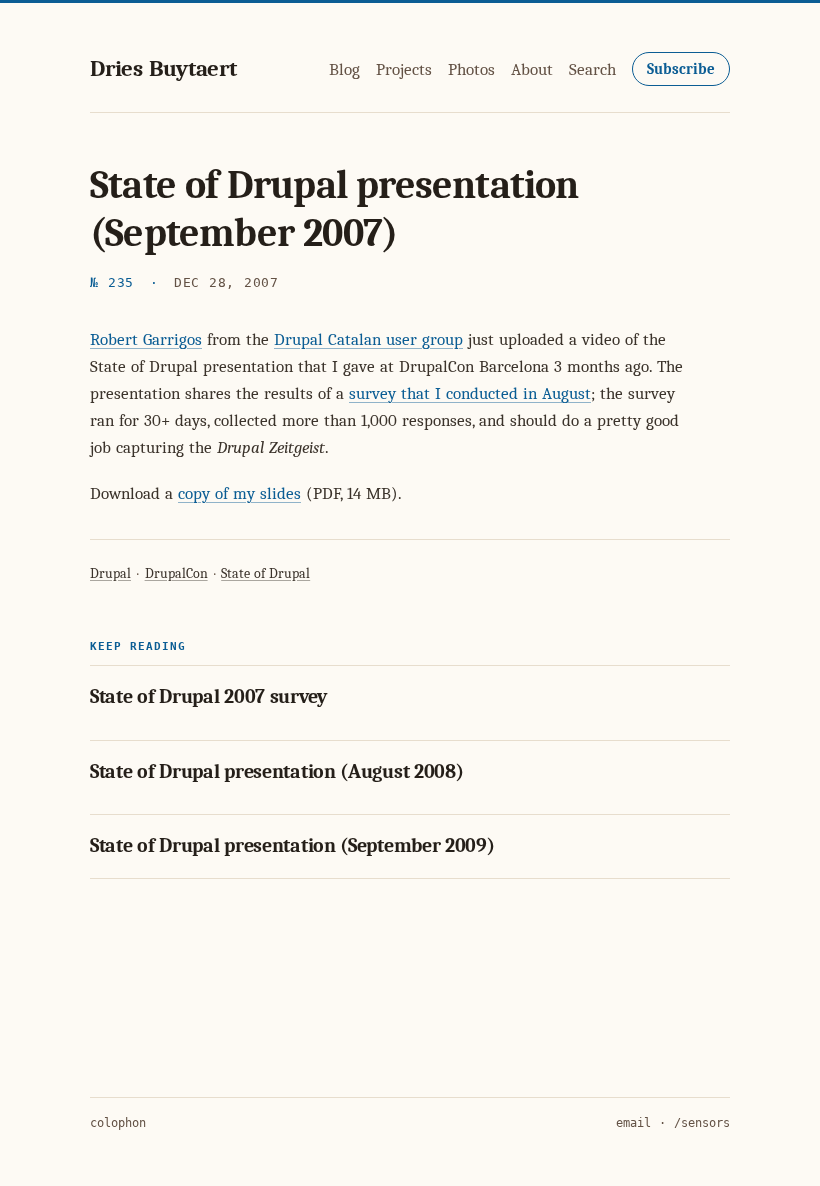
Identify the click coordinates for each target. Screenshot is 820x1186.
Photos (471, 69)
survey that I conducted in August (470, 393)
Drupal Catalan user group (368, 339)
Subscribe (681, 69)
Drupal (110, 573)
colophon (118, 1123)
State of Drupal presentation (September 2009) (292, 845)
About (532, 69)
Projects (404, 69)
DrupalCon (176, 573)
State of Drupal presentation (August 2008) (276, 771)
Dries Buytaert (163, 68)
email (633, 1123)
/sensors (702, 1123)
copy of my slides (239, 493)
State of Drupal (265, 573)
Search (592, 69)
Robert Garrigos (146, 339)
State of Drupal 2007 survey (208, 696)
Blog (344, 69)
